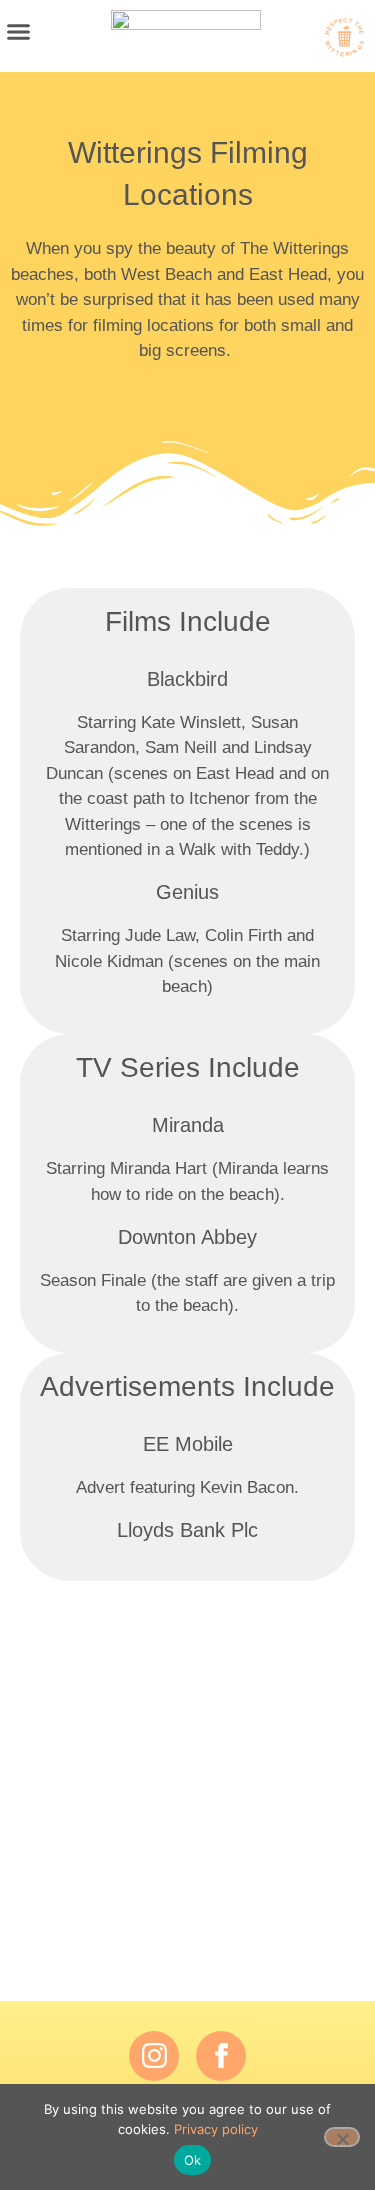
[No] (342, 2137)
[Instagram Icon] (154, 2056)
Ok (193, 2160)
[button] (19, 31)
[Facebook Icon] (221, 2056)
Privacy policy (216, 2129)
